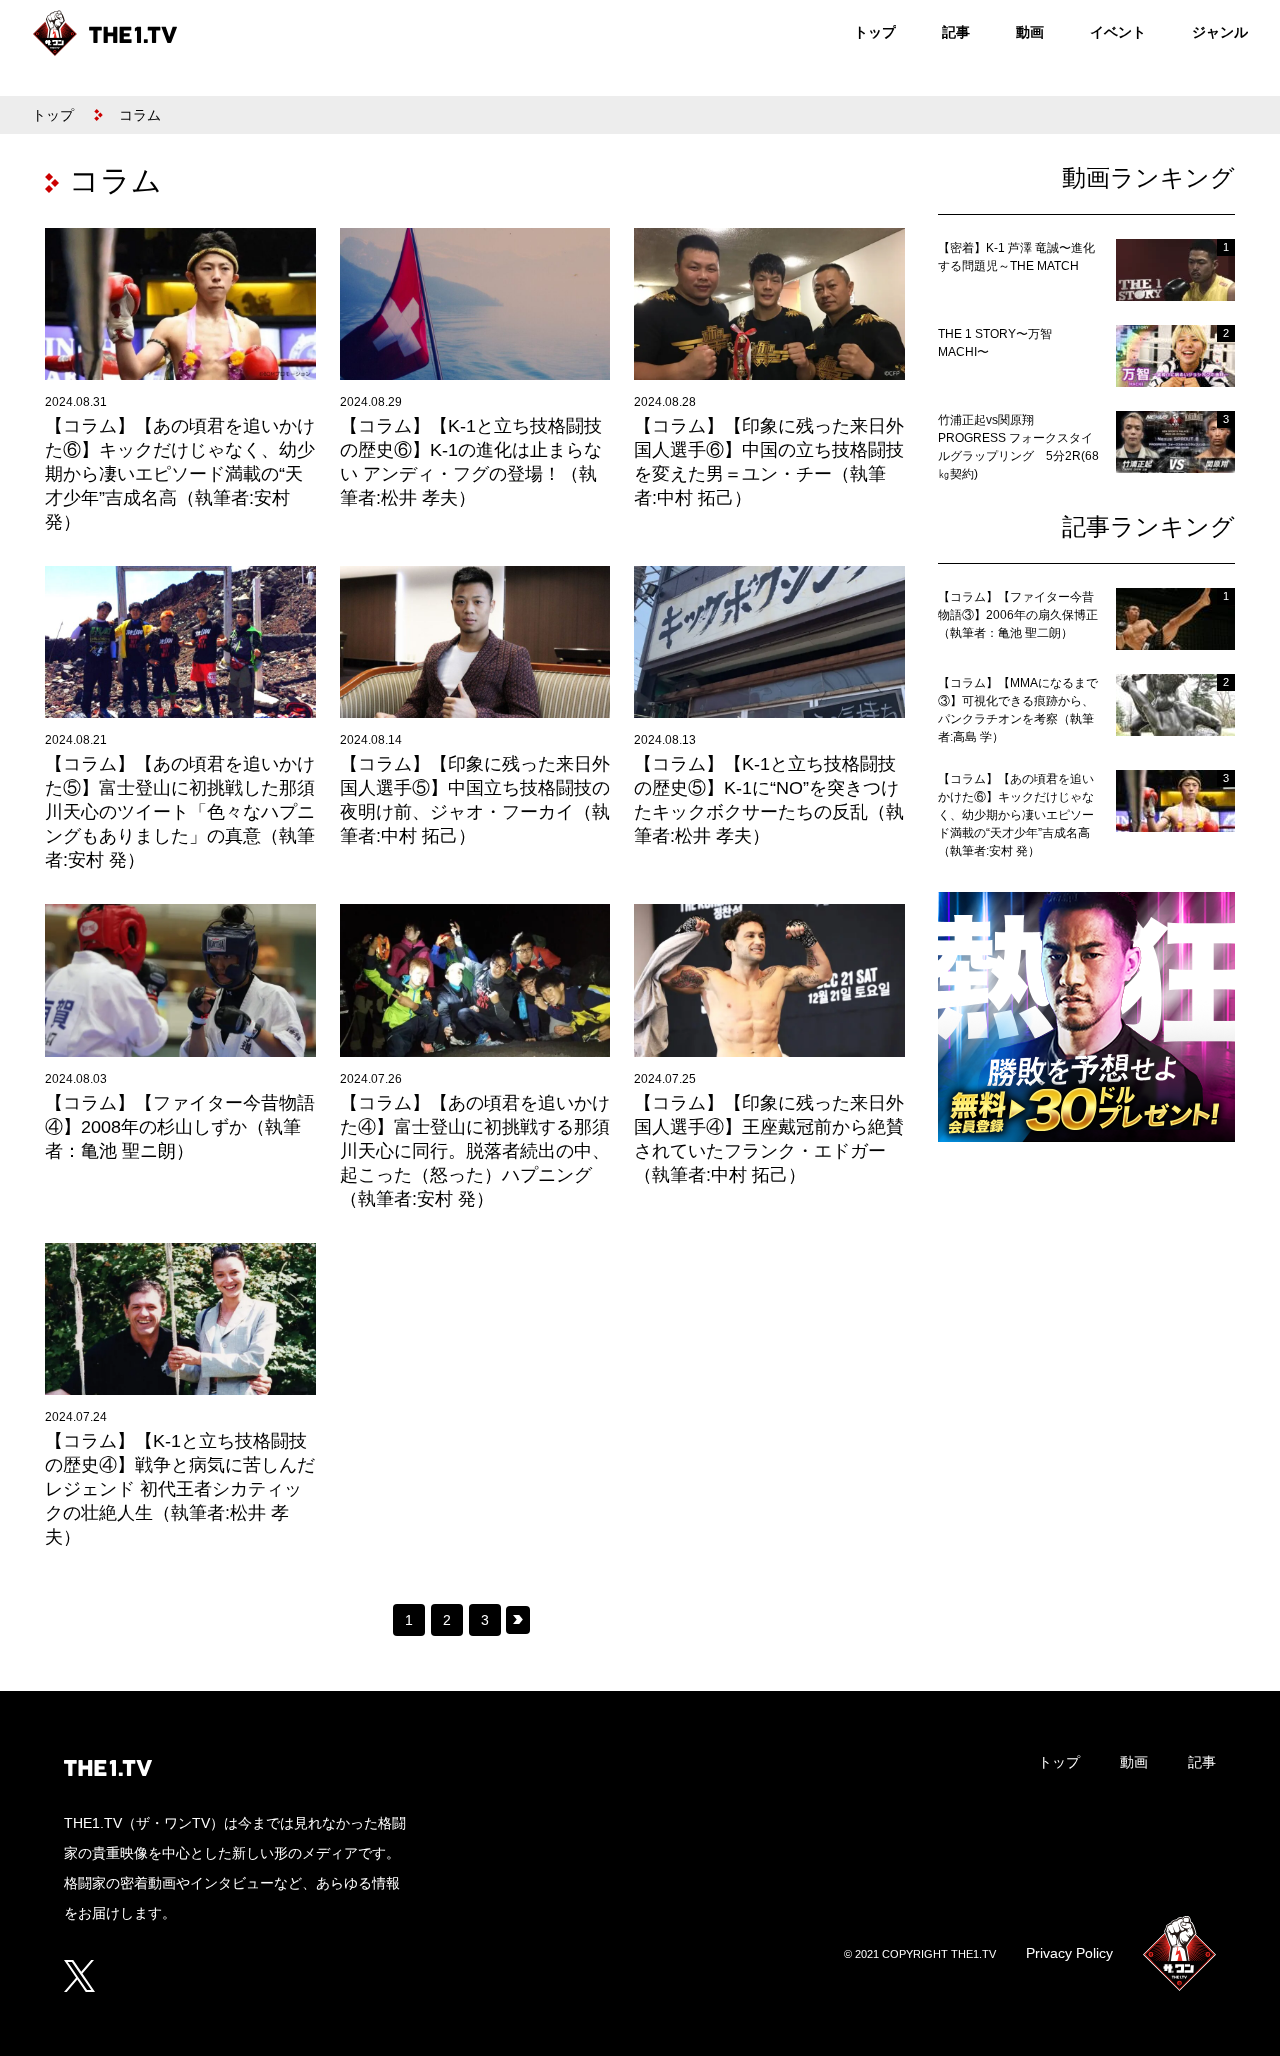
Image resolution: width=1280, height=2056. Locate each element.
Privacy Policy (1069, 1953)
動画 (1030, 32)
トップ (875, 32)
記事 (956, 32)
